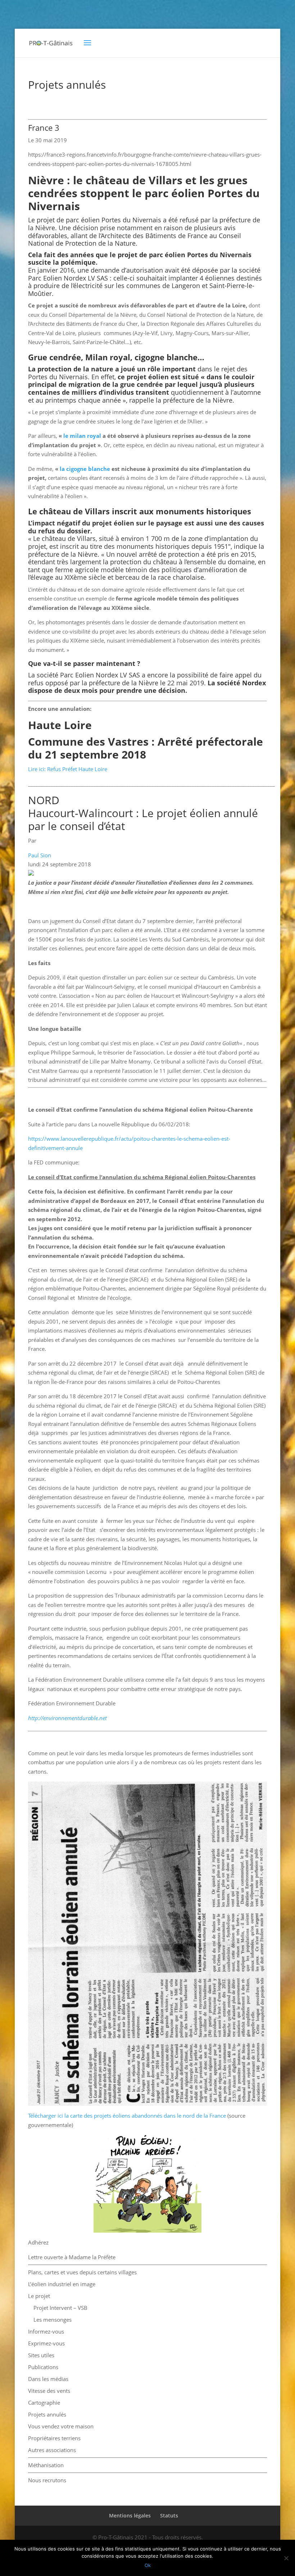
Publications (43, 2367)
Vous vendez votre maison (61, 2426)
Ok (148, 2565)
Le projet (39, 2296)
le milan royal (83, 436)
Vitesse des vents (49, 2391)
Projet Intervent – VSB (60, 2308)
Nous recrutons (47, 2480)
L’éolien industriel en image (62, 2284)
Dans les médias (48, 2379)
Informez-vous (46, 2331)
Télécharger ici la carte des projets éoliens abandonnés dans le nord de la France (127, 2116)
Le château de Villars (64, 538)
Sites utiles (41, 2355)
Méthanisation (46, 2465)
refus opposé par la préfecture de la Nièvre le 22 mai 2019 (116, 683)
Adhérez (38, 2242)
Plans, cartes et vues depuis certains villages (82, 2272)
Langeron (186, 286)
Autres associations (52, 2450)
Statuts (169, 2515)
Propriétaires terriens (54, 2438)
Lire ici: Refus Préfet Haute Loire (68, 769)
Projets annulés (47, 2414)
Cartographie (44, 2403)
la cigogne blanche (86, 469)
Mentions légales (130, 2515)
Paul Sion (40, 855)
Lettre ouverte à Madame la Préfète (72, 2257)
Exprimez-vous (46, 2343)
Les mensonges (53, 2320)
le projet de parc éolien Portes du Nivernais (181, 255)
